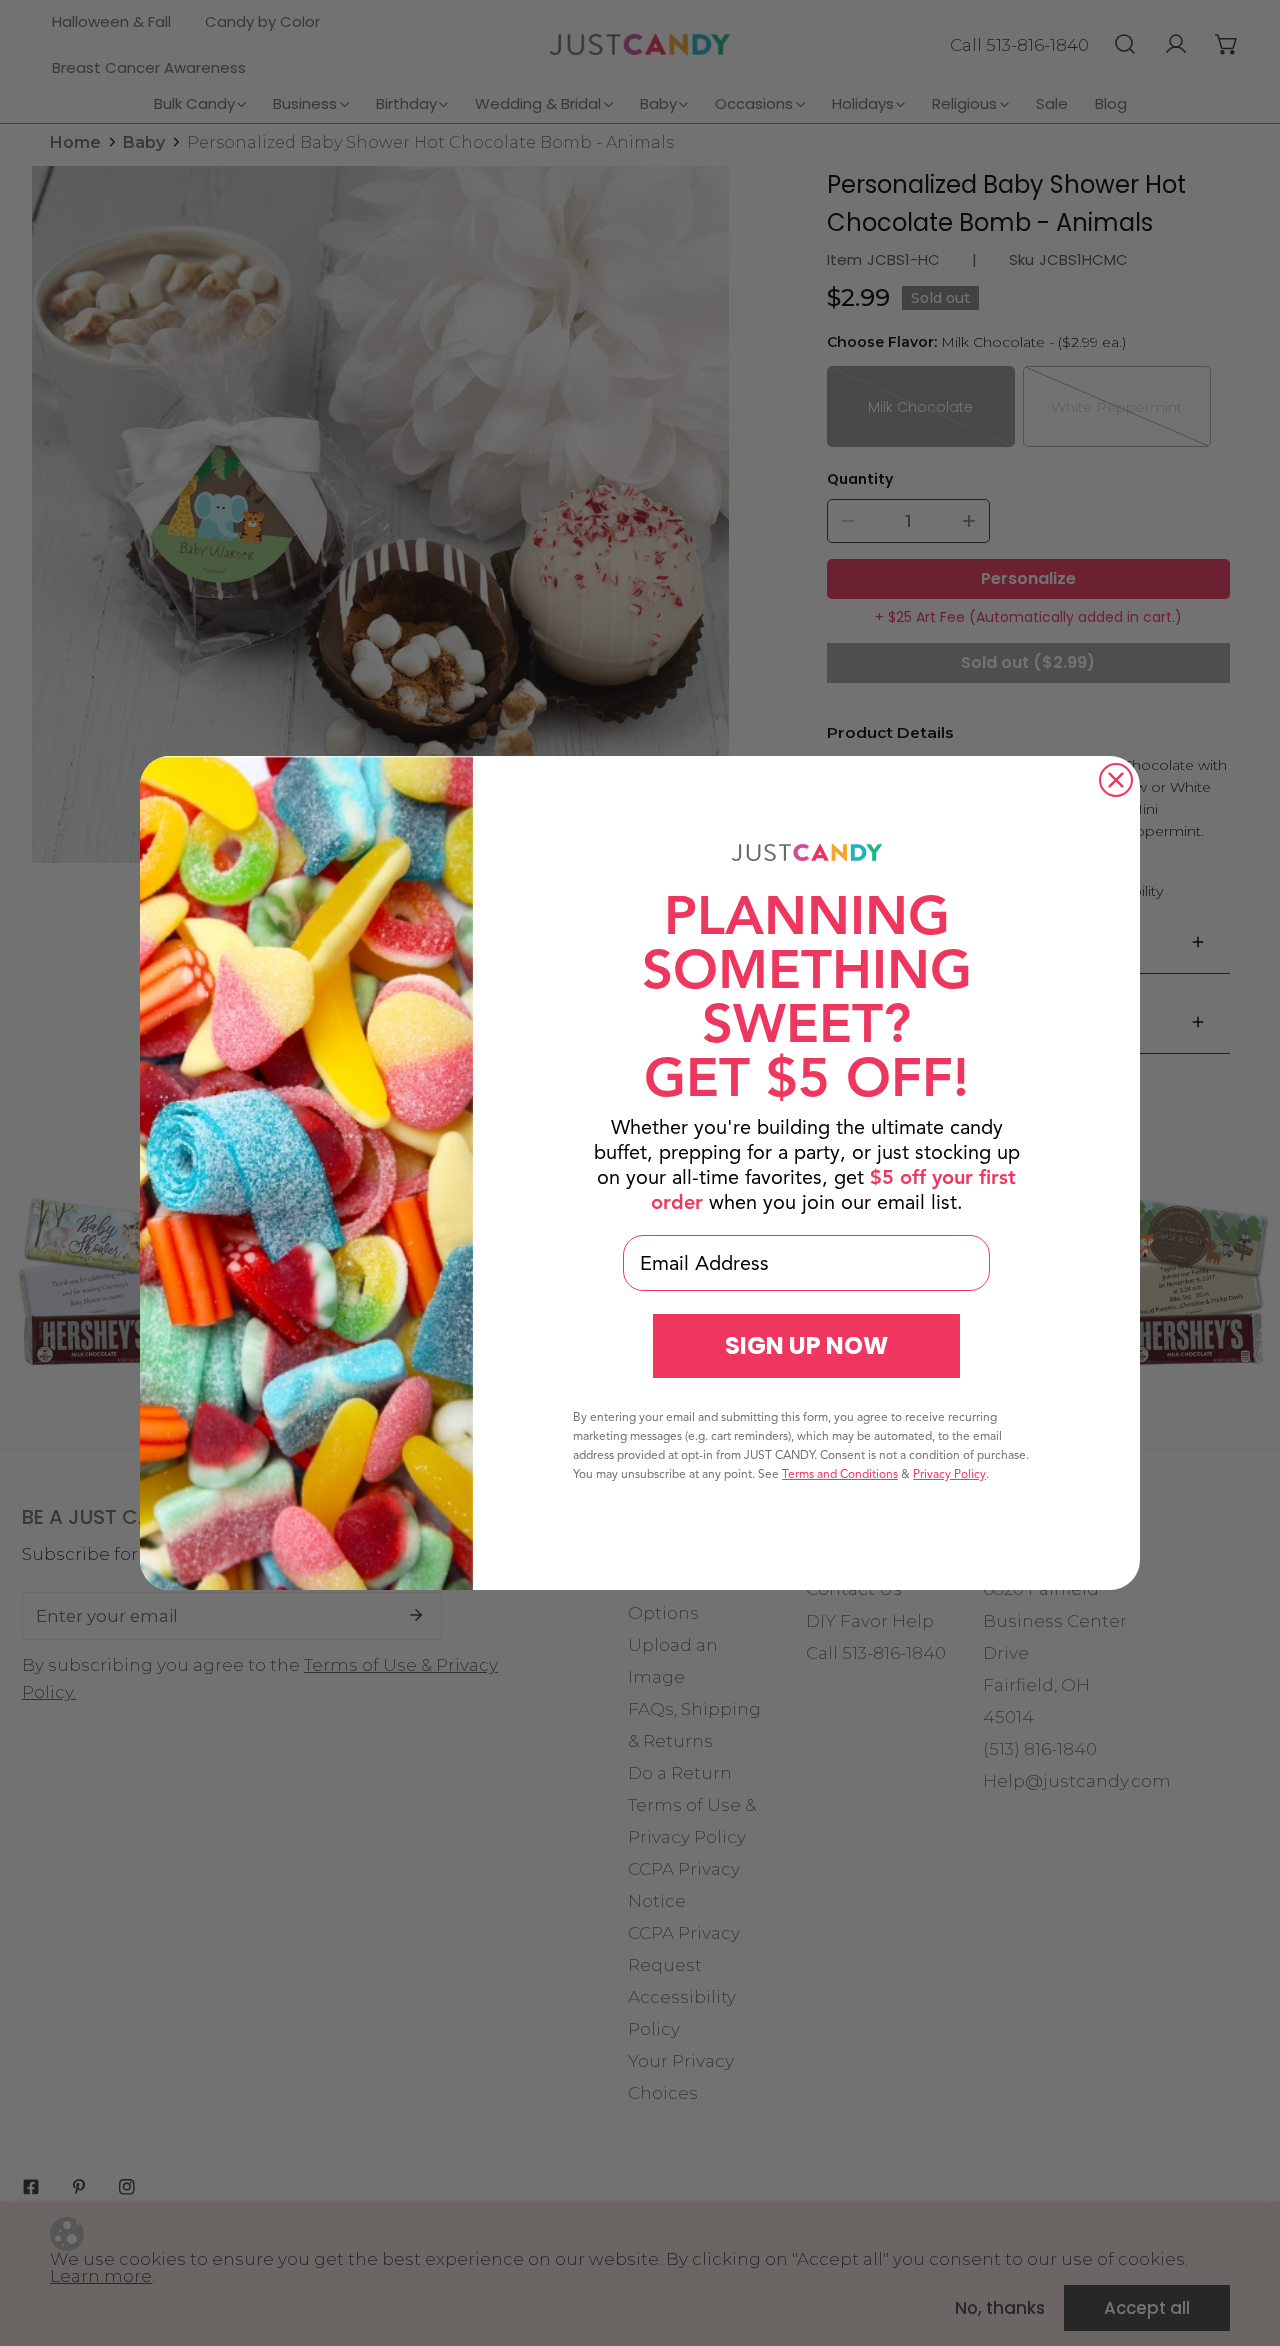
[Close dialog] (1116, 780)
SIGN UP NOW (806, 1345)
